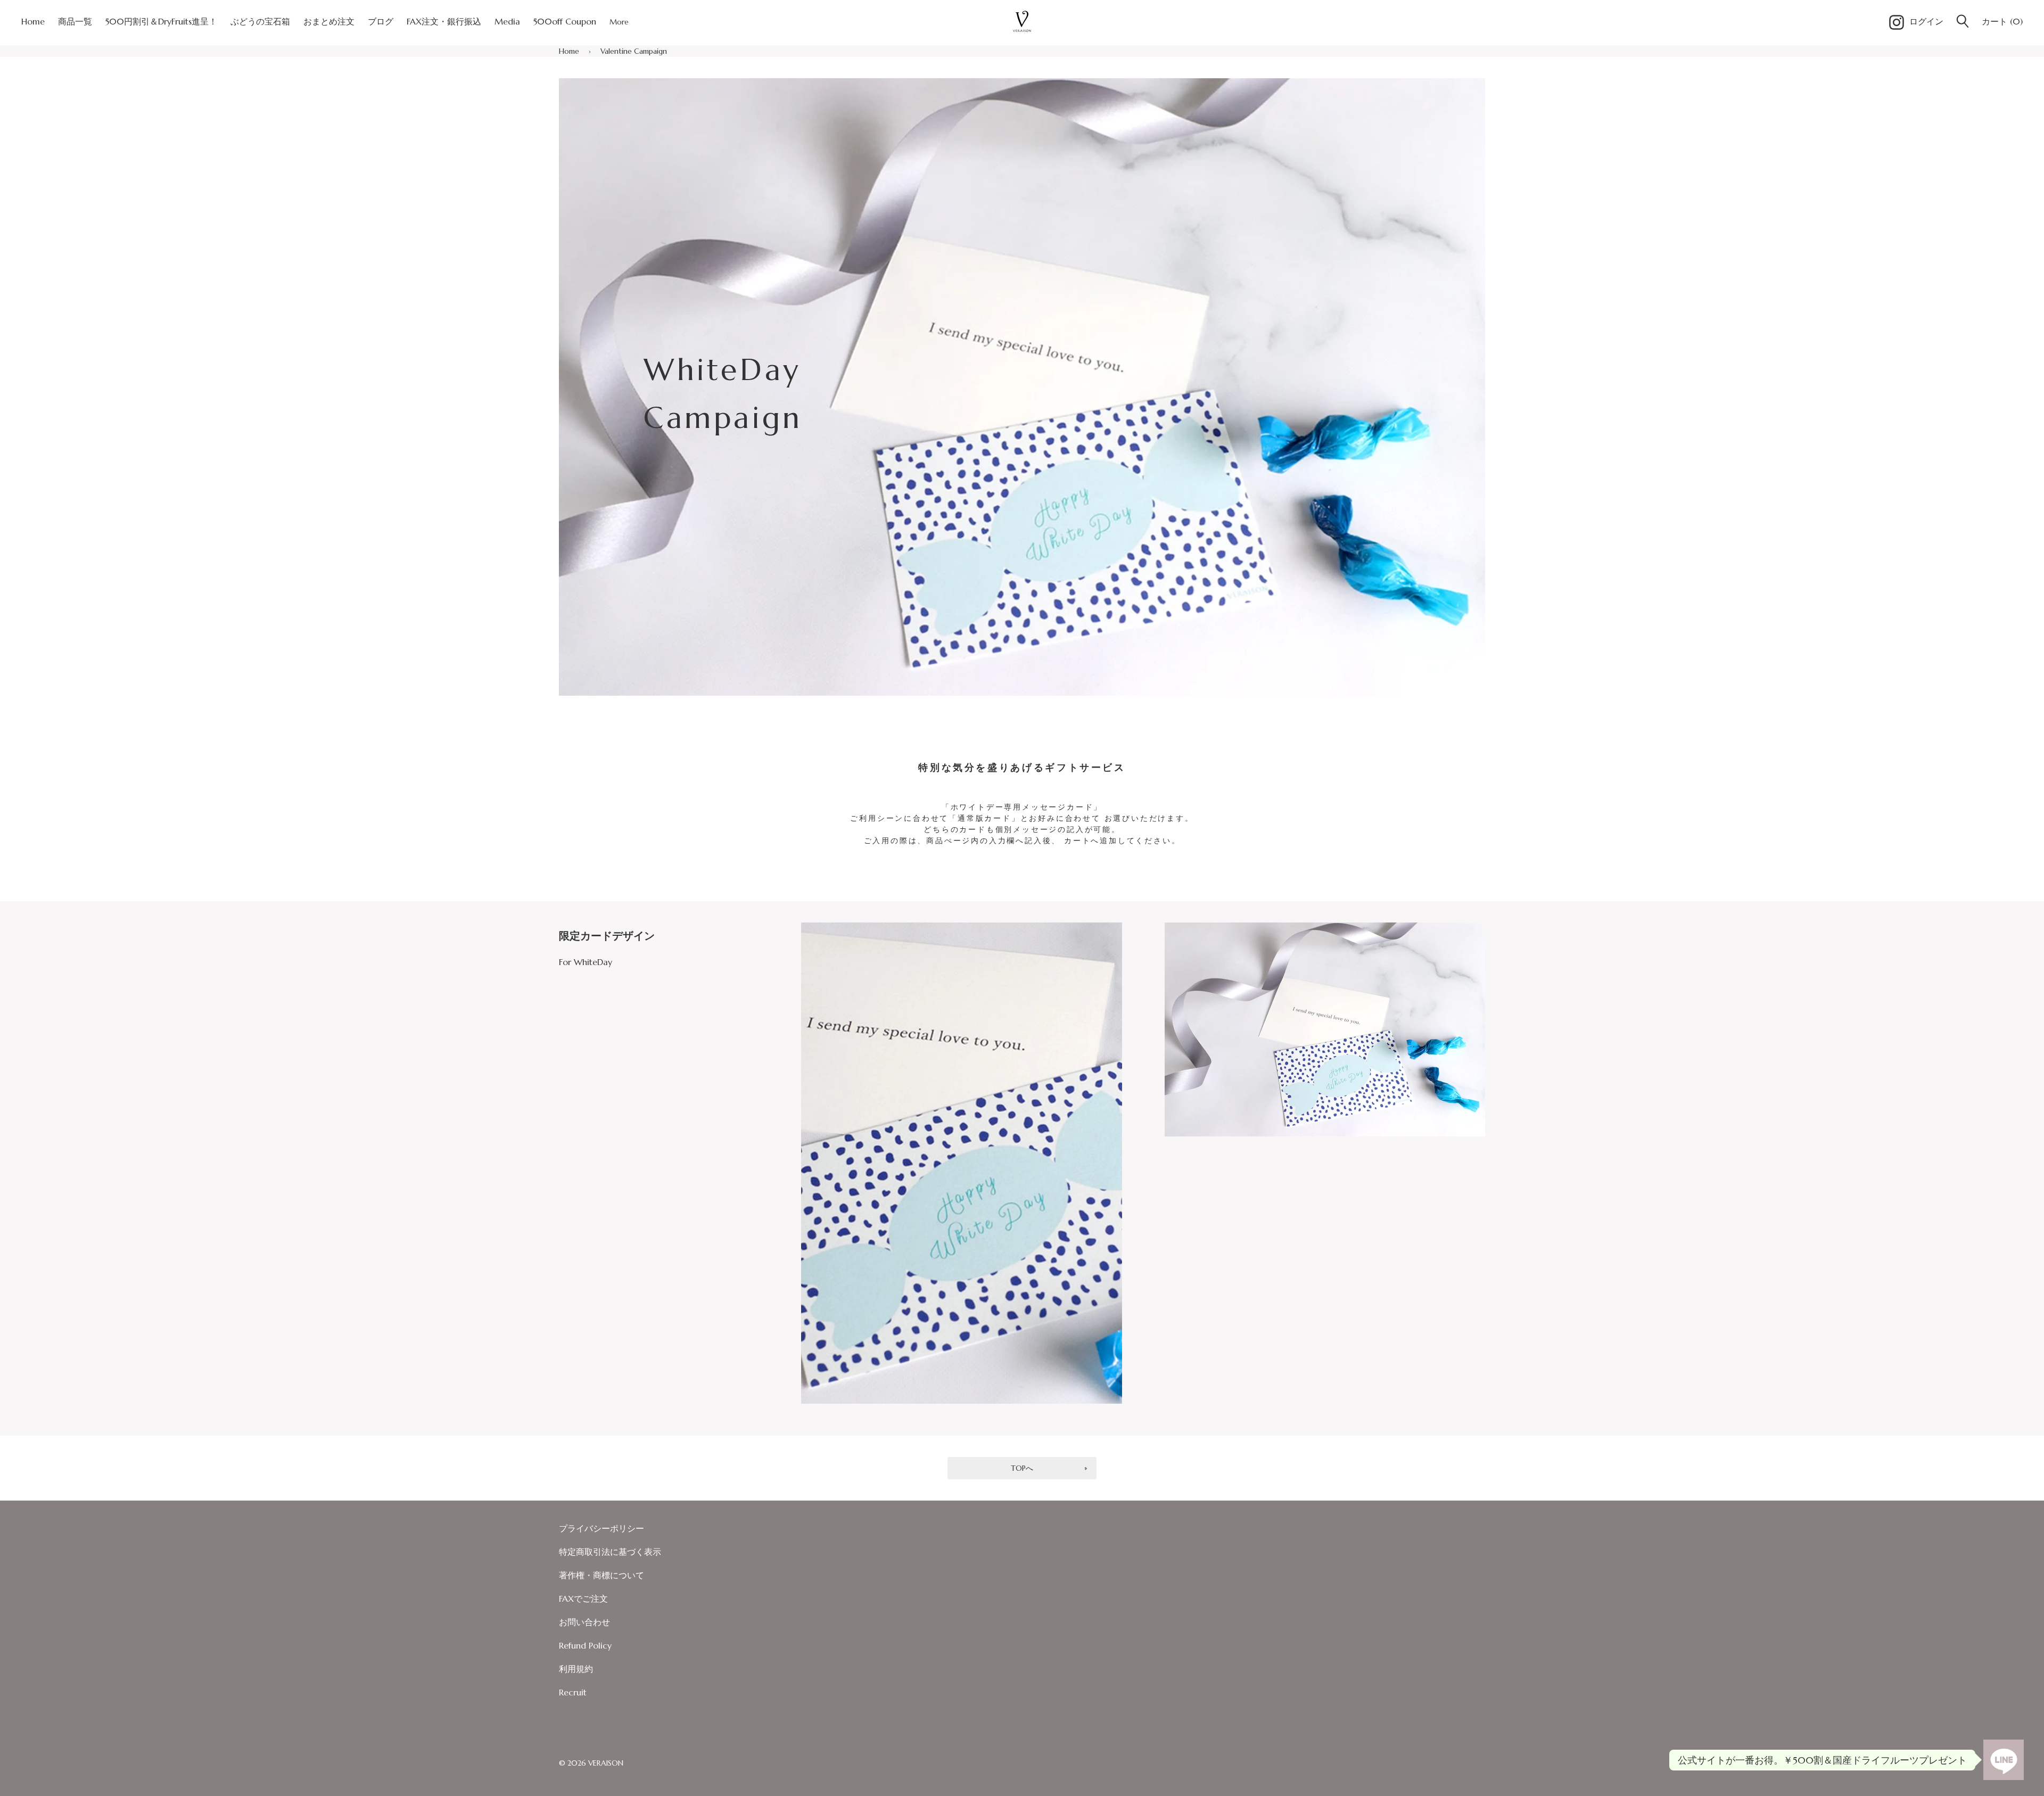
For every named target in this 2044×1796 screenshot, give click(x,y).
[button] (1963, 22)
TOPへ (1022, 1468)
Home (569, 51)
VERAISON (606, 1763)
